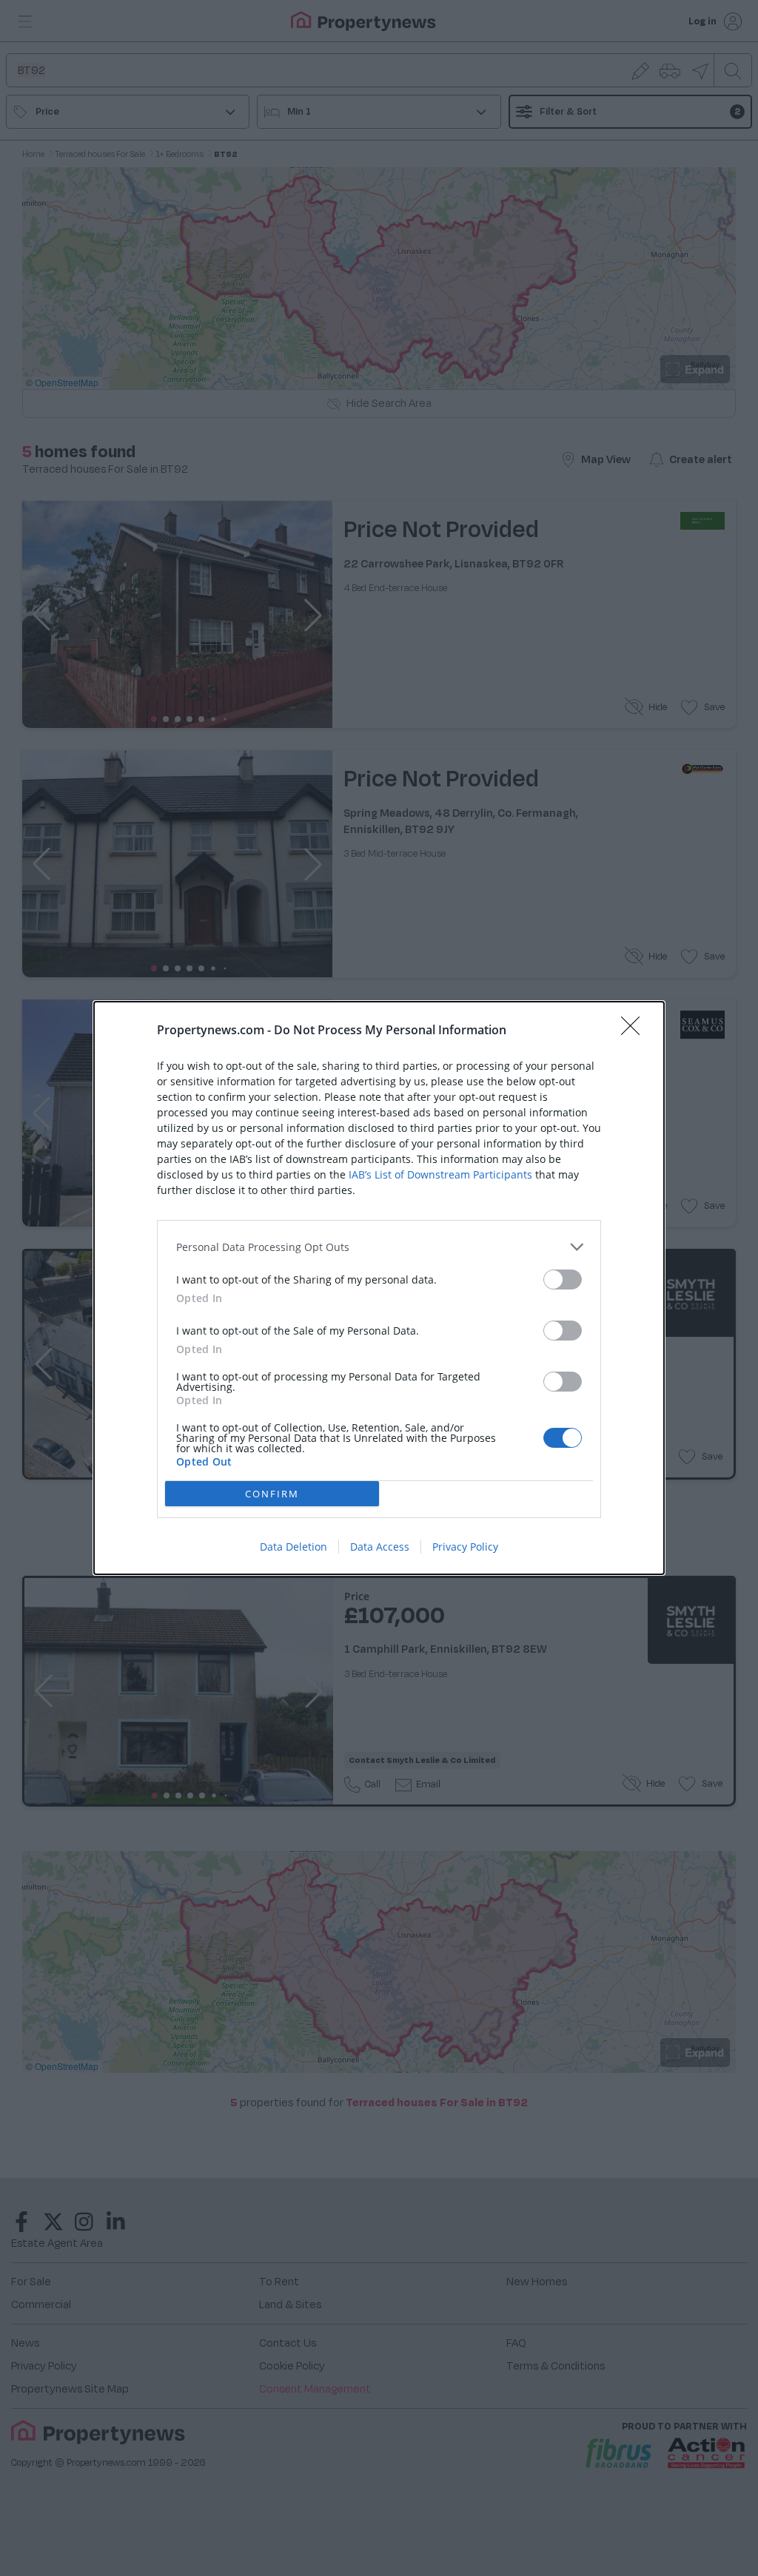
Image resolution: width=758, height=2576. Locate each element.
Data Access (380, 1547)
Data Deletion (294, 1547)
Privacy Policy (465, 1547)
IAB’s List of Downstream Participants (440, 1174)
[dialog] (379, 1288)
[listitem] (379, 1247)
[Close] (635, 1031)
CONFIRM (272, 1494)
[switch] (563, 1279)
